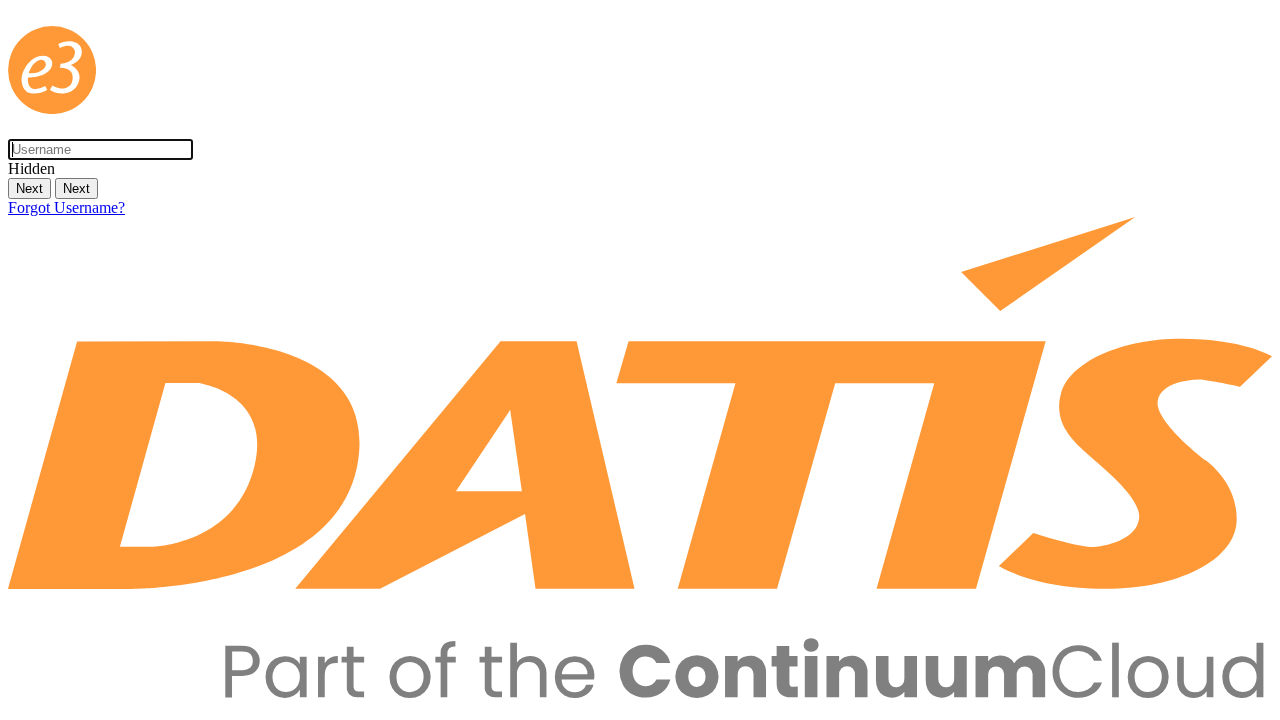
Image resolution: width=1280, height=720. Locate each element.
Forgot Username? (66, 207)
